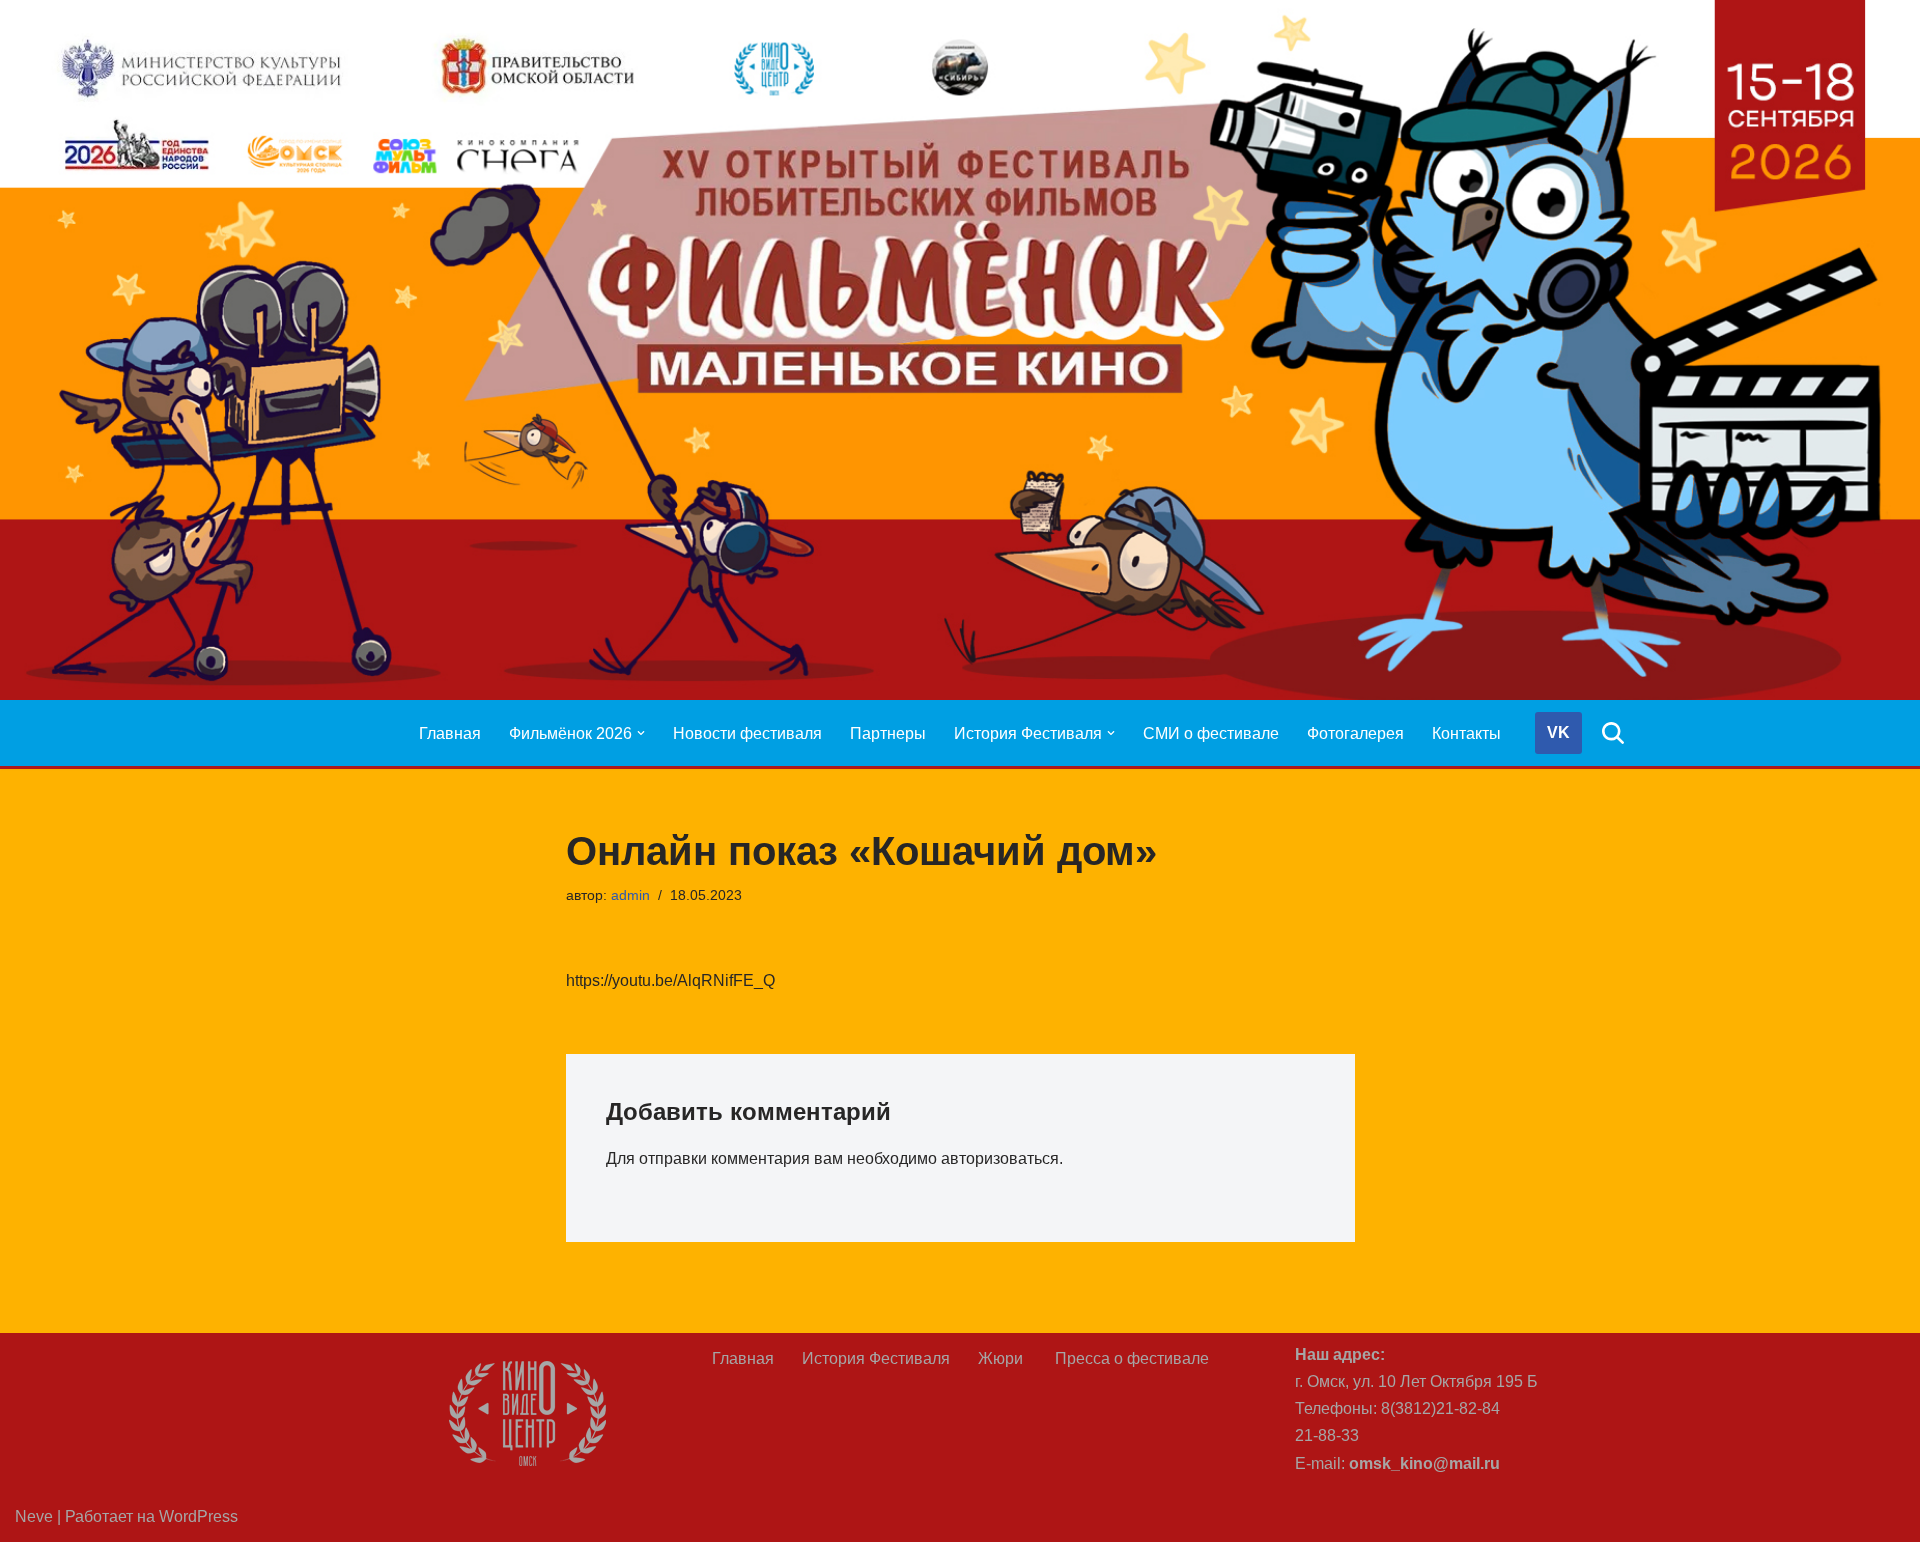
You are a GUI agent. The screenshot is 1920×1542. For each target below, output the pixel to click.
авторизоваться (1000, 1158)
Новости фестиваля (747, 733)
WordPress (198, 1516)
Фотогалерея (1355, 733)
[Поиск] (1613, 733)
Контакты (1466, 733)
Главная (450, 733)
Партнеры (888, 733)
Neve (34, 1516)
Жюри (1002, 1358)
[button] (641, 733)
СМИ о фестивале (1211, 733)
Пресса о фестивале (1132, 1358)
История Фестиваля (876, 1358)
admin (630, 895)
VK (1558, 732)
